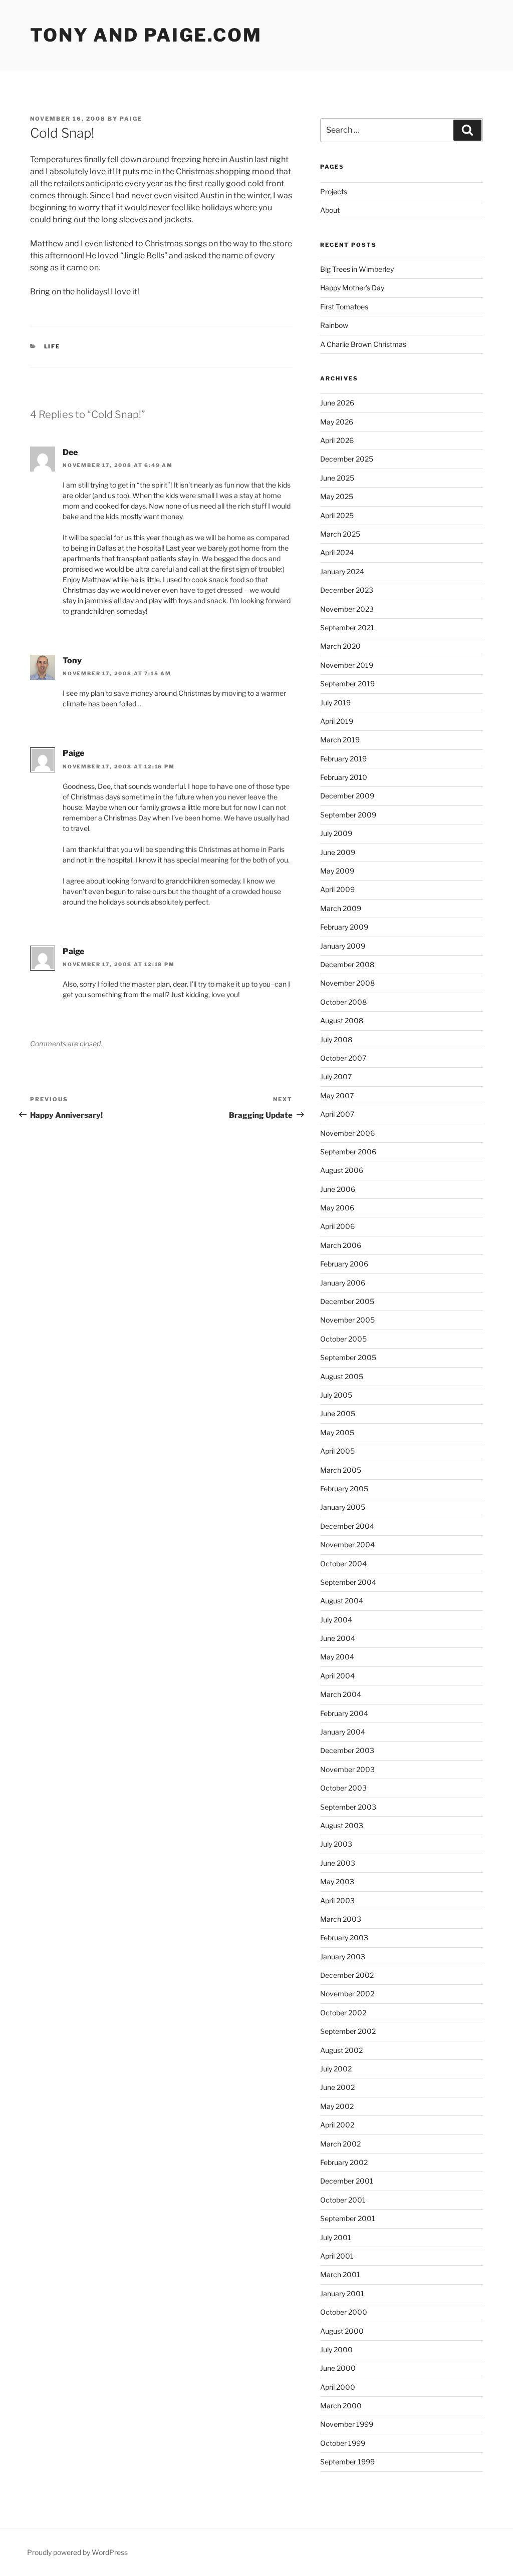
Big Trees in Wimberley (357, 269)
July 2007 (336, 1077)
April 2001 (337, 2256)
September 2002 (348, 2031)
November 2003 (347, 1769)
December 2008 (347, 964)
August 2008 (342, 1020)
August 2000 (342, 2331)
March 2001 (340, 2274)
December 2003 (347, 1750)
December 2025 (347, 459)
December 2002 (347, 1975)
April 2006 (337, 1226)
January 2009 (343, 946)
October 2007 (343, 1058)
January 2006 (343, 1283)
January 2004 (343, 1732)
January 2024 (342, 571)
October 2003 (343, 1788)
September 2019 (347, 684)
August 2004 (342, 1601)
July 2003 (336, 1844)
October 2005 (343, 1339)
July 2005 (336, 1395)
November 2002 (347, 1994)
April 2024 (337, 552)
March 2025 (340, 534)
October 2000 (344, 2312)
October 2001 (343, 2200)
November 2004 (347, 1545)
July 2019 (335, 703)
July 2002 (336, 2069)
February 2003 (344, 1938)
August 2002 (341, 2050)
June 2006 (338, 1189)
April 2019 (337, 721)
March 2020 (340, 646)
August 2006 (342, 1170)
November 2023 (347, 609)
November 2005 (347, 1320)
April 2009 (337, 889)
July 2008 (336, 1039)
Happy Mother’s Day (352, 288)
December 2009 (347, 796)
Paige (131, 119)
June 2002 (337, 2087)
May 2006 (337, 1208)
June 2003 (338, 1863)
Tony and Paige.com (146, 35)
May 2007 (337, 1096)
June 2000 (338, 2368)
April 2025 (337, 515)
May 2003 (337, 1881)
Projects (334, 191)
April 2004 (337, 1676)
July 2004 (336, 1620)
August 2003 (342, 1825)
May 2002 (337, 2106)
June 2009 (338, 852)
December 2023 (347, 590)
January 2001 (342, 2293)
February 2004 (344, 1713)
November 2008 (347, 983)
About (330, 210)
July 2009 (336, 833)
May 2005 (337, 1432)
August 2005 (342, 1376)
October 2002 (343, 2013)
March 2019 (340, 740)
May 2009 (337, 871)
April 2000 (338, 2387)
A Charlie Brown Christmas (363, 344)
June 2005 (338, 1413)
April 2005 (337, 1451)
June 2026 (337, 403)
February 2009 (344, 927)
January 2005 (343, 1507)
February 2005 (344, 1488)
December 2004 (347, 1526)
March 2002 (340, 2144)
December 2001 (347, 2181)
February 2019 (343, 759)
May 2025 (337, 496)
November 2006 (347, 1133)
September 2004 (348, 1582)
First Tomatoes (344, 307)
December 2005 (347, 1301)
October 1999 (343, 2443)
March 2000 (341, 2406)
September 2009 (348, 815)
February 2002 (344, 2162)
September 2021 (347, 627)
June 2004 (338, 1638)
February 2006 (344, 1264)
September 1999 (347, 2462)
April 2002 (337, 2125)
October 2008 (343, 1002)
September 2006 (348, 1152)
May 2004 (337, 1657)
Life (52, 346)
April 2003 (337, 1900)
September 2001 (348, 2218)
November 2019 (347, 665)
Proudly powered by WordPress (77, 2552)
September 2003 (348, 1807)
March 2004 (341, 1694)
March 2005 (341, 1470)
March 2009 (341, 908)
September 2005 (348, 1357)
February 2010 (344, 777)
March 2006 (341, 1245)
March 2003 (341, 1919)
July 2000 (336, 2349)
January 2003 (343, 1957)
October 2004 (343, 1564)
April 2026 (337, 440)
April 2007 (337, 1114)
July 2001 (336, 2237)
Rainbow (334, 325)
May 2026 (337, 422)
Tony (72, 661)
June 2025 (337, 478)
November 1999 (347, 2424)
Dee (70, 452)
